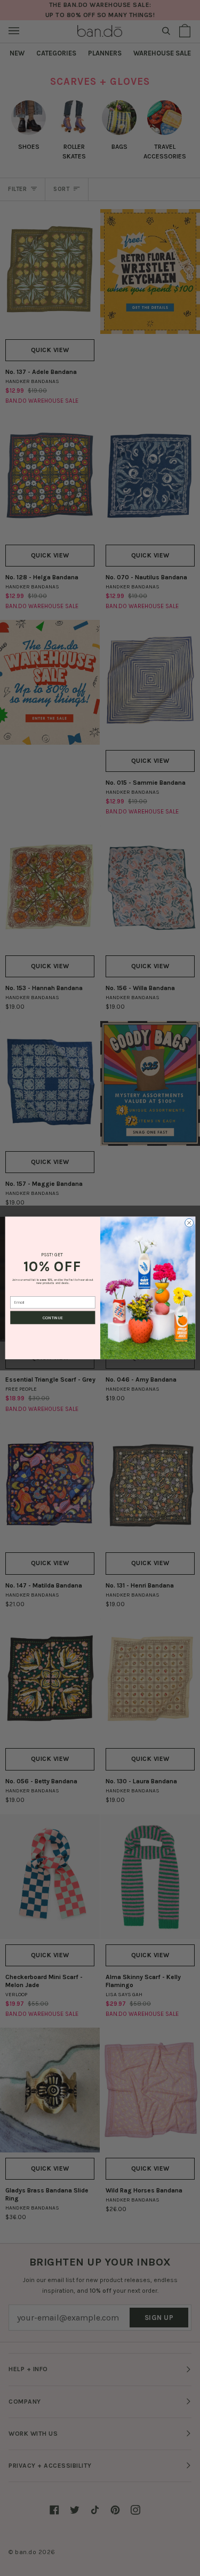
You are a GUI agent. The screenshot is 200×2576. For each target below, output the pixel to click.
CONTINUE (53, 1318)
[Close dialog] (189, 1223)
